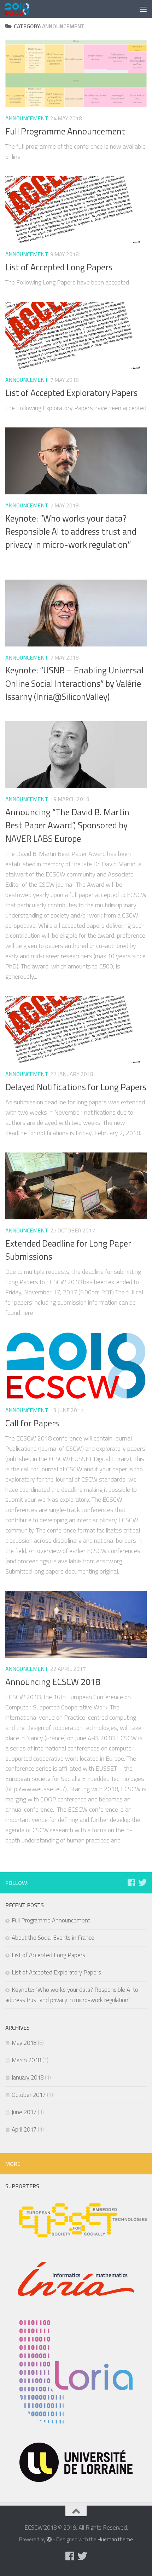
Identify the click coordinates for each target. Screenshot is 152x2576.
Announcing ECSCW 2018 (53, 1682)
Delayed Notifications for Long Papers (76, 1087)
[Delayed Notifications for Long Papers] (76, 1030)
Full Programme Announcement (65, 131)
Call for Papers (32, 1423)
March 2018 (26, 2060)
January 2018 (28, 2077)
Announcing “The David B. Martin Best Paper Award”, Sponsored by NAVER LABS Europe (67, 825)
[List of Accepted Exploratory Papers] (76, 335)
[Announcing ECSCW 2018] (76, 1624)
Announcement (27, 118)
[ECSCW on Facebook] (131, 1882)
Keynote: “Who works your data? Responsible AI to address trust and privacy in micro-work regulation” (71, 532)
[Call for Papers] (76, 1366)
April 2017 (24, 2129)
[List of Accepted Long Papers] (76, 210)
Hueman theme (115, 2539)
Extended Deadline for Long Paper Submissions (68, 1250)
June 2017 (24, 2112)
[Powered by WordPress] (49, 2540)
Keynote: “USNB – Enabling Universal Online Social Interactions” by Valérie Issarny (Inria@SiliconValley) (74, 683)
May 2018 (24, 2043)
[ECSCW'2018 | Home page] (21, 9)
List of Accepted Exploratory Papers (71, 393)
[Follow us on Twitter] (142, 1882)
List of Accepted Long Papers (59, 267)
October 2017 (29, 2095)
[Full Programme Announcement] (76, 74)
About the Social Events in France (53, 1938)
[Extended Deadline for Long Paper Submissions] (76, 1186)
